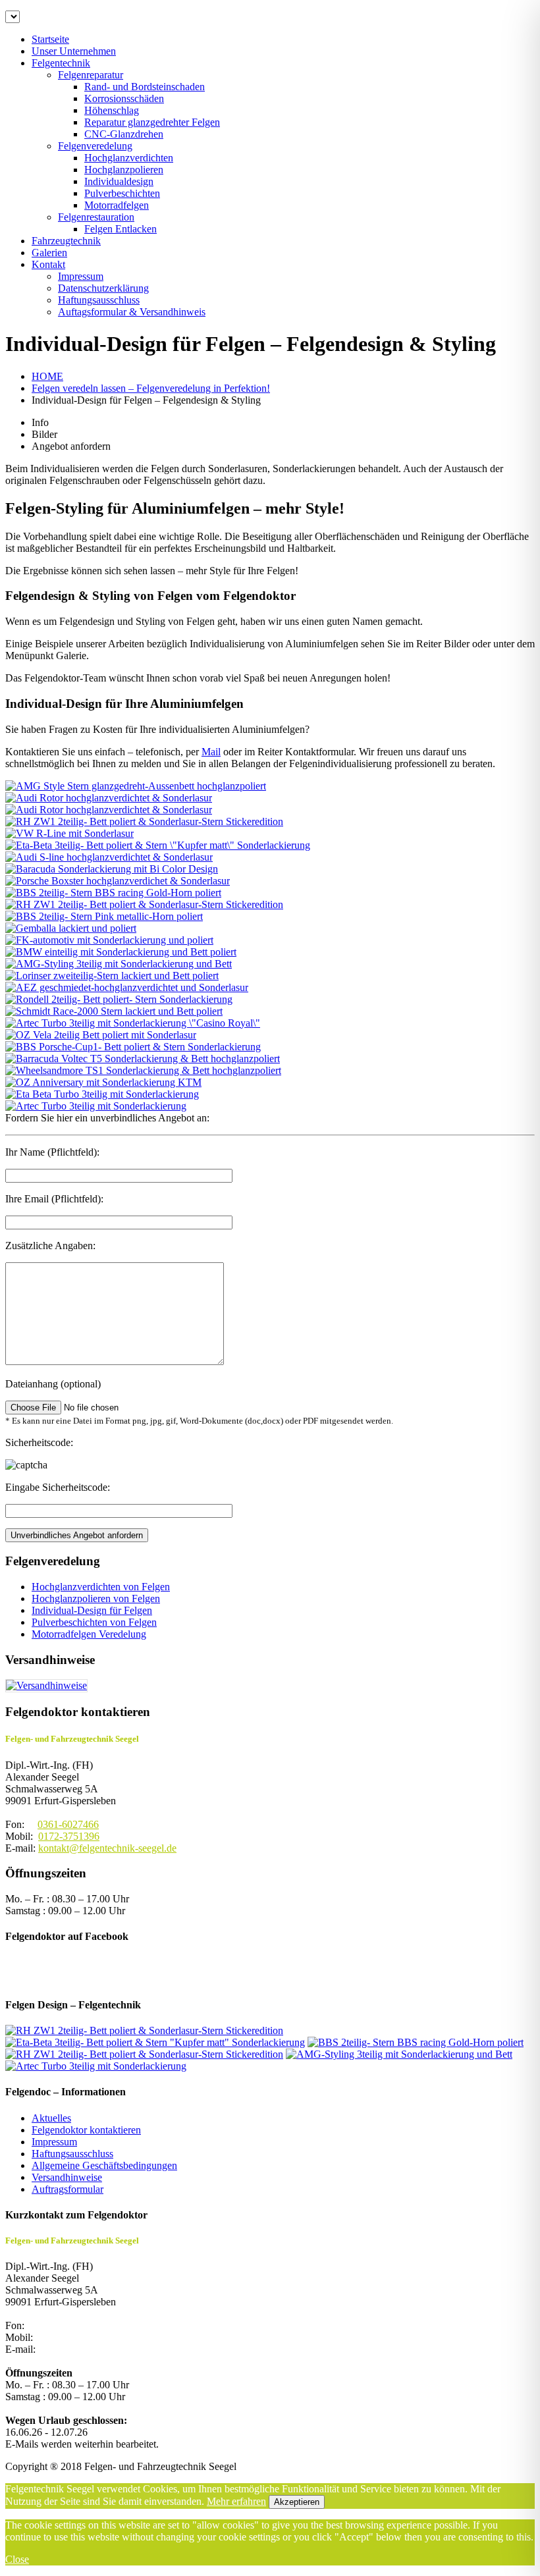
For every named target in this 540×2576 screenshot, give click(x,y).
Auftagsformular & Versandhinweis (132, 312)
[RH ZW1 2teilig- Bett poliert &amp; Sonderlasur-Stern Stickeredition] (144, 2030)
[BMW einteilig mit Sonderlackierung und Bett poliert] (121, 952)
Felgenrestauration (96, 217)
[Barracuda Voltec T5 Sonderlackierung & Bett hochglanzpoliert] (143, 1059)
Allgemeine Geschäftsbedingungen (104, 2165)
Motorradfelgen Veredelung (89, 1634)
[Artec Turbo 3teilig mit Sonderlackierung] (96, 1106)
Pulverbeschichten (122, 193)
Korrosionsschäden (124, 98)
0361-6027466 (68, 1824)
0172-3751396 (69, 1836)
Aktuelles (51, 2118)
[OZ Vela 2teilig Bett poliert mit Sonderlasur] (101, 1035)
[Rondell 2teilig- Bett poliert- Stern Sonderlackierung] (119, 999)
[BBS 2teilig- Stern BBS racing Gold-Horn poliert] (113, 893)
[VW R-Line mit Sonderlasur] (69, 833)
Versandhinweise (67, 2177)
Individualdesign (119, 181)
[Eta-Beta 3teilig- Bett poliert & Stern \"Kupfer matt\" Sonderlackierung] (158, 845)
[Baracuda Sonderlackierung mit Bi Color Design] (112, 869)
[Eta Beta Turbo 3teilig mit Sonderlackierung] (102, 1094)
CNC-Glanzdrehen (124, 134)
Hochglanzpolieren (124, 170)
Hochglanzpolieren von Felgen (96, 1598)
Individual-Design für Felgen (92, 1610)
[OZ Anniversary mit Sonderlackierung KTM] (103, 1082)
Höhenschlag (112, 110)
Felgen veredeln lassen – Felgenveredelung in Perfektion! (151, 388)
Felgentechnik (61, 63)
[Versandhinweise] (46, 1685)
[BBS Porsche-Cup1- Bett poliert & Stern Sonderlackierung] (133, 1047)
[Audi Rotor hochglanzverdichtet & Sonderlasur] (109, 798)
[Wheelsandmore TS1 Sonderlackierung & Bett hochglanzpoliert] (143, 1070)
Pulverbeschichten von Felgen (94, 1622)
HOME (47, 376)
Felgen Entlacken (121, 229)
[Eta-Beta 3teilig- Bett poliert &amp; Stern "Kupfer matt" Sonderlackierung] (155, 2042)
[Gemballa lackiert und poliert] (71, 928)
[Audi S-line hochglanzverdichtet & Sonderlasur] (109, 857)
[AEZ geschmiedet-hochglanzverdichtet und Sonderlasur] (127, 987)
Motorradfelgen (117, 205)
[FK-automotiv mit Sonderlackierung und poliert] (109, 940)
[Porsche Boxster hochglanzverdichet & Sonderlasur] (118, 881)
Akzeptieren (297, 2502)
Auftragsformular (67, 2189)
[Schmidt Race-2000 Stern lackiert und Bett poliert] (114, 1011)
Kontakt (48, 264)
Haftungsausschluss (99, 300)
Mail (211, 752)
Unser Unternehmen (74, 51)
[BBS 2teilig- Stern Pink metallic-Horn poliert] (104, 916)
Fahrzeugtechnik (66, 241)
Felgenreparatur (91, 75)
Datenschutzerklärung (103, 288)
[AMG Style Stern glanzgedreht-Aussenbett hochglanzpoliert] (136, 786)
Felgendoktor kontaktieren (86, 2130)
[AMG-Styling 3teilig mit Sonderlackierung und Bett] (119, 964)
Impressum (81, 276)
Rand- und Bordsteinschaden (145, 87)
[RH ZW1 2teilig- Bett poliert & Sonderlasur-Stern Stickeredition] (144, 821)
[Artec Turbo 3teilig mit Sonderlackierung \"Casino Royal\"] (133, 1023)
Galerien (49, 253)
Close (17, 2559)
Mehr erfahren (236, 2501)
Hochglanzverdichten (129, 158)
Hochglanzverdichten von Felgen (101, 1587)
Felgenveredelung (95, 146)
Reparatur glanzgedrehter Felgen (152, 122)
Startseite (50, 39)
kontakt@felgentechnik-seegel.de (107, 1848)
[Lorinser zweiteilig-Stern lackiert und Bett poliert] (112, 976)
